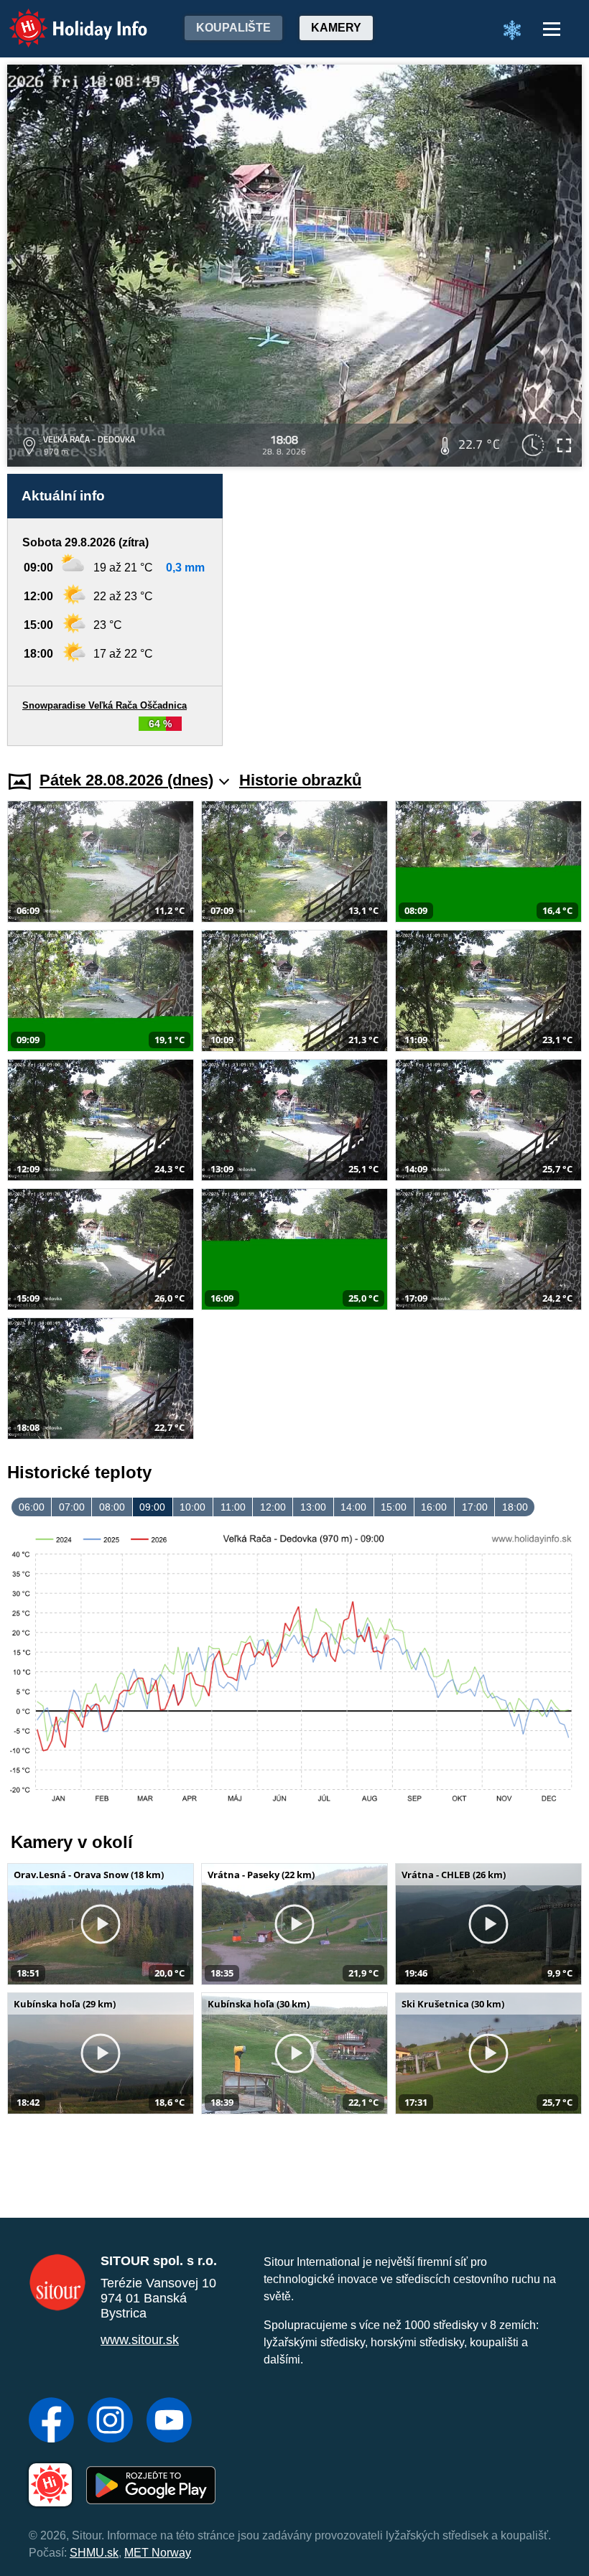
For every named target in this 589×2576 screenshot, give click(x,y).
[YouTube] (169, 2422)
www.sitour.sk (140, 2340)
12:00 (273, 1507)
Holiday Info (65, 18)
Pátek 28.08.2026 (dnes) (126, 780)
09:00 (152, 1507)
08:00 (112, 1507)
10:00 (193, 1507)
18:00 (515, 1507)
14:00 (353, 1507)
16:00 (434, 1507)
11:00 (233, 1507)
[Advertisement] (409, 610)
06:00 (32, 1507)
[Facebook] (51, 2422)
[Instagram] (110, 2422)
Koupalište (233, 28)
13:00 (313, 1507)
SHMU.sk (94, 2553)
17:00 (475, 1507)
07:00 (72, 1507)
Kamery (336, 28)
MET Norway (158, 2553)
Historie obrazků (300, 780)
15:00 (394, 1507)
